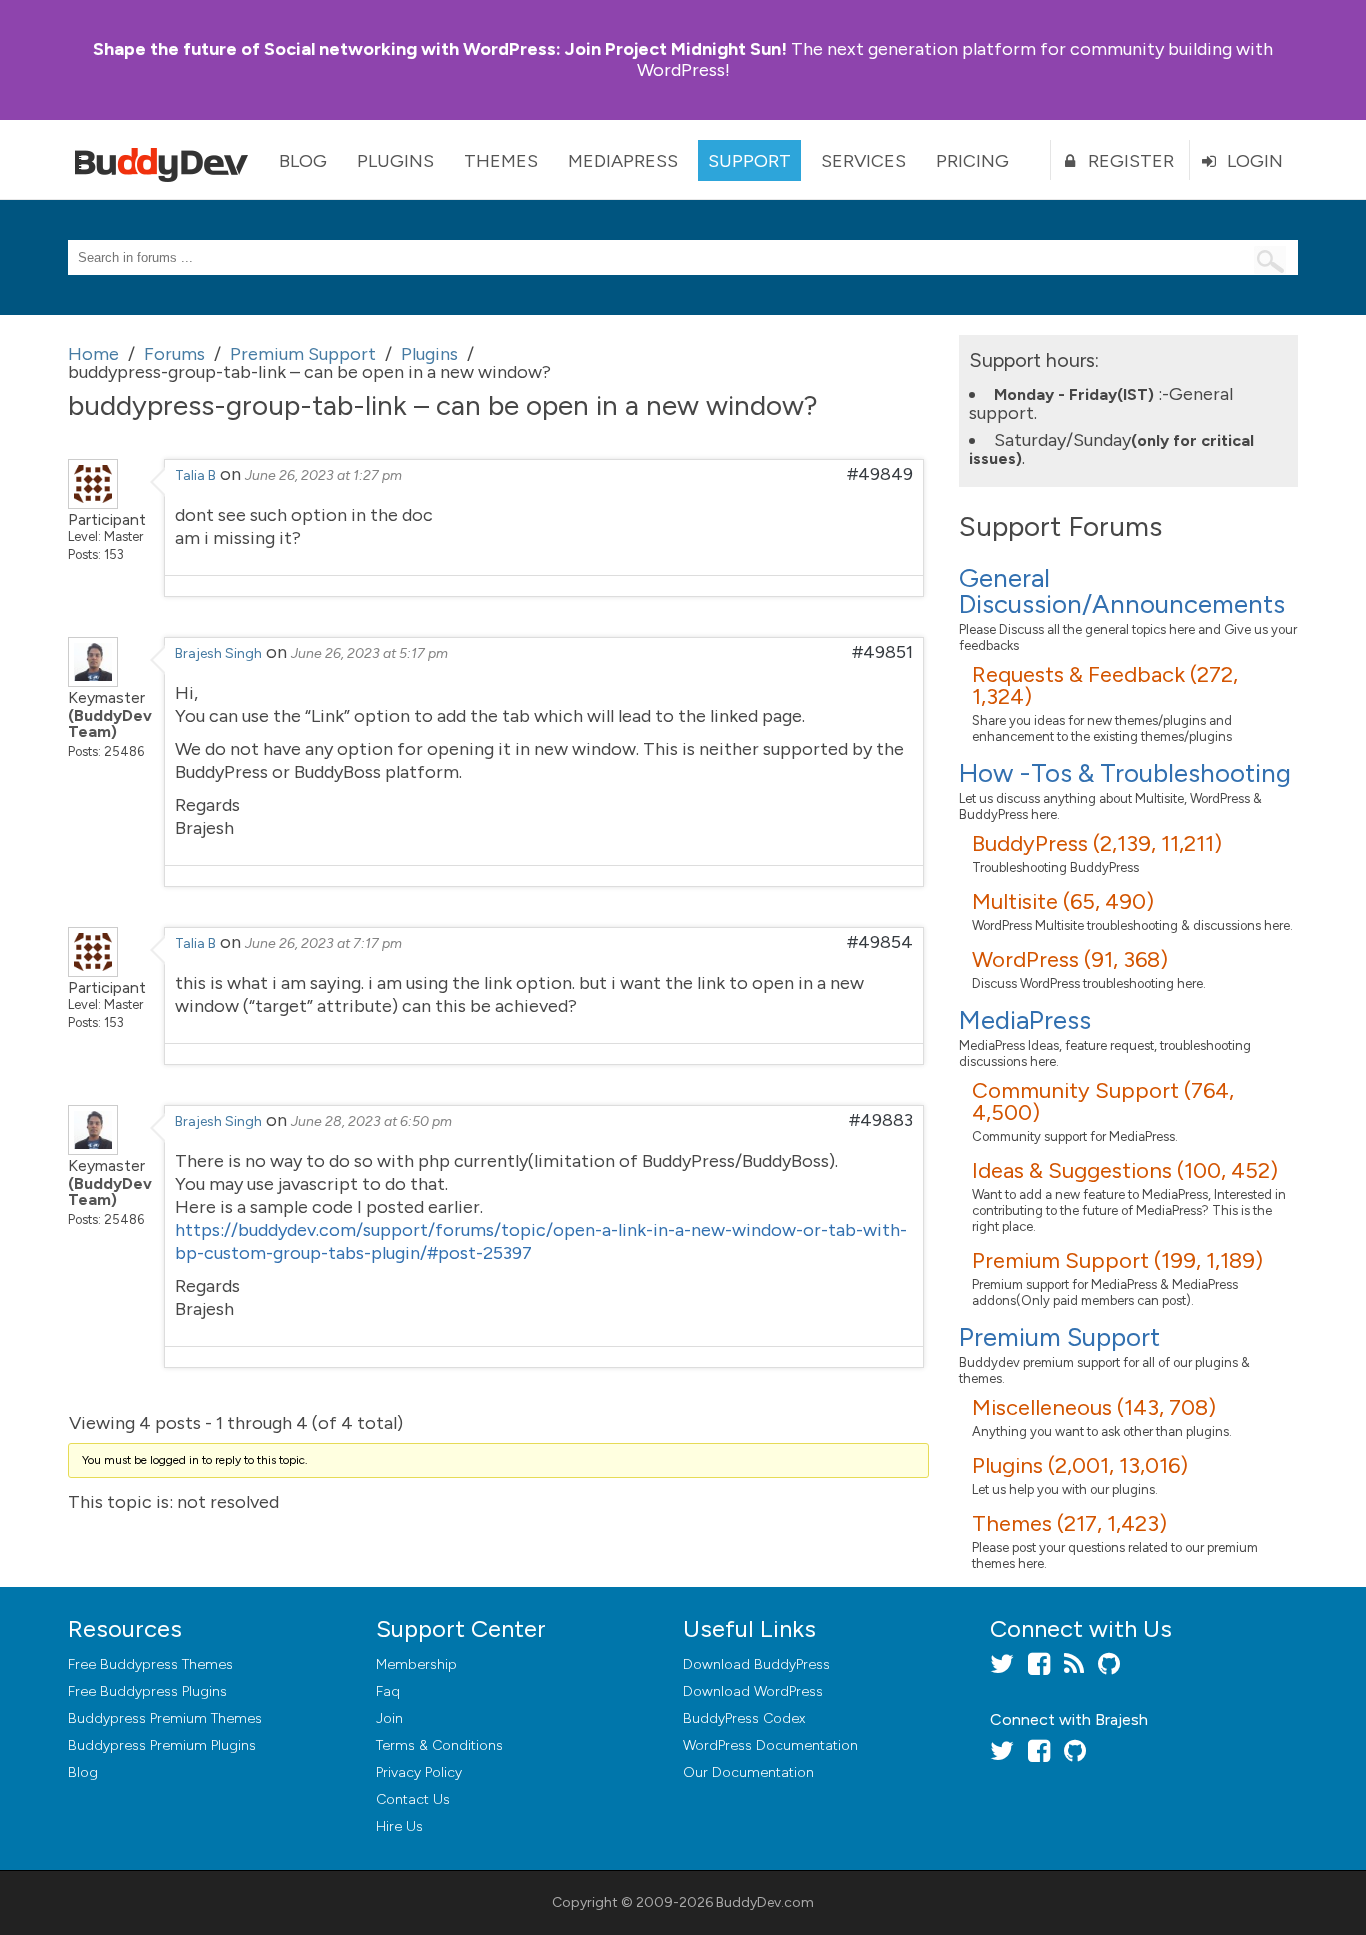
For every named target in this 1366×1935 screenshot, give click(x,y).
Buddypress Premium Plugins (162, 1745)
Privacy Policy (419, 1772)
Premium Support (1059, 1337)
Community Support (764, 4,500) (1103, 1101)
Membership (416, 1664)
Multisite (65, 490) (1063, 901)
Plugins (395, 161)
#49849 (880, 474)
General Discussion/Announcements (1122, 591)
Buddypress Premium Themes (165, 1718)
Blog (303, 161)
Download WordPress (753, 1691)
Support (749, 161)
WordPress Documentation (770, 1745)
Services (863, 161)
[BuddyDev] (166, 160)
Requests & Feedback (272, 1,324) (1105, 685)
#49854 (880, 942)
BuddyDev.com (765, 1902)
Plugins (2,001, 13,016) (1080, 1465)
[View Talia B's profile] (93, 503)
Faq (388, 1691)
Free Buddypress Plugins (147, 1691)
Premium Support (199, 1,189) (1117, 1260)
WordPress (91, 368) (1070, 959)
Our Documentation (748, 1772)
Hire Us (399, 1826)
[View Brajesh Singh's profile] (93, 681)
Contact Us (413, 1799)
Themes (501, 161)
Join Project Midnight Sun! (440, 49)
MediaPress (623, 161)
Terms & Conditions (439, 1745)
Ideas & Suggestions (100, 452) (1125, 1170)
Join (389, 1718)
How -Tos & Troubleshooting (1125, 773)
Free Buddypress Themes (150, 1664)
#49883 (881, 1120)
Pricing (972, 161)
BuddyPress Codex (744, 1718)
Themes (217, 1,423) (1069, 1523)
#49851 (882, 652)
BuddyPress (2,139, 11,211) (1097, 843)
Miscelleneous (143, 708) (1094, 1407)
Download (756, 1664)
